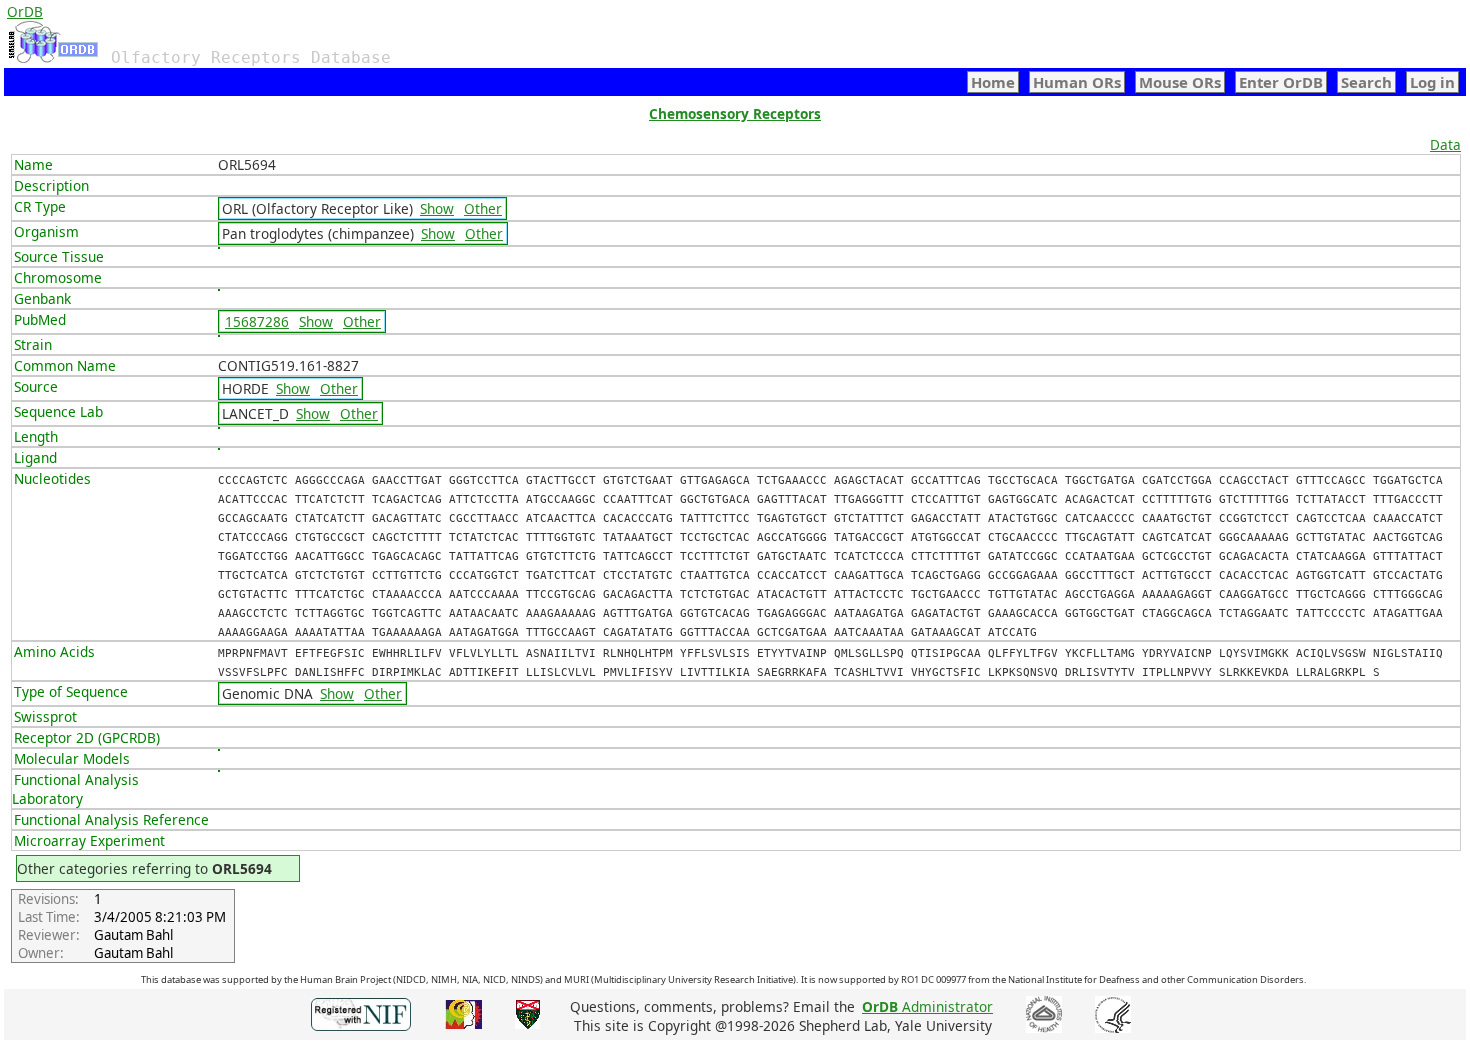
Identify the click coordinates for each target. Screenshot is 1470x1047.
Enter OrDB (1281, 82)
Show (437, 208)
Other (483, 208)
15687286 (257, 321)
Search (1366, 82)
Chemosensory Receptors (735, 113)
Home (993, 82)
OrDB (25, 11)
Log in (1432, 82)
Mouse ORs (1180, 82)
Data (1445, 144)
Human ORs (1077, 82)
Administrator (927, 1006)
